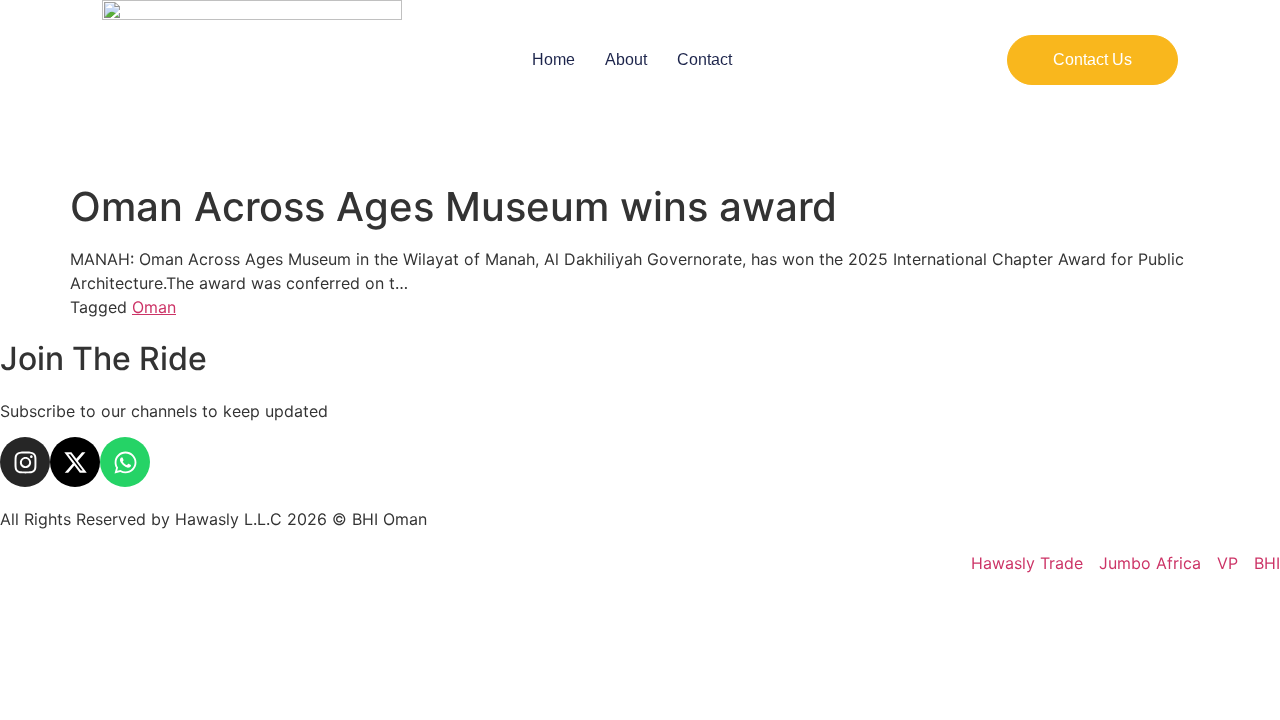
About (626, 59)
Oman (154, 307)
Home (553, 59)
